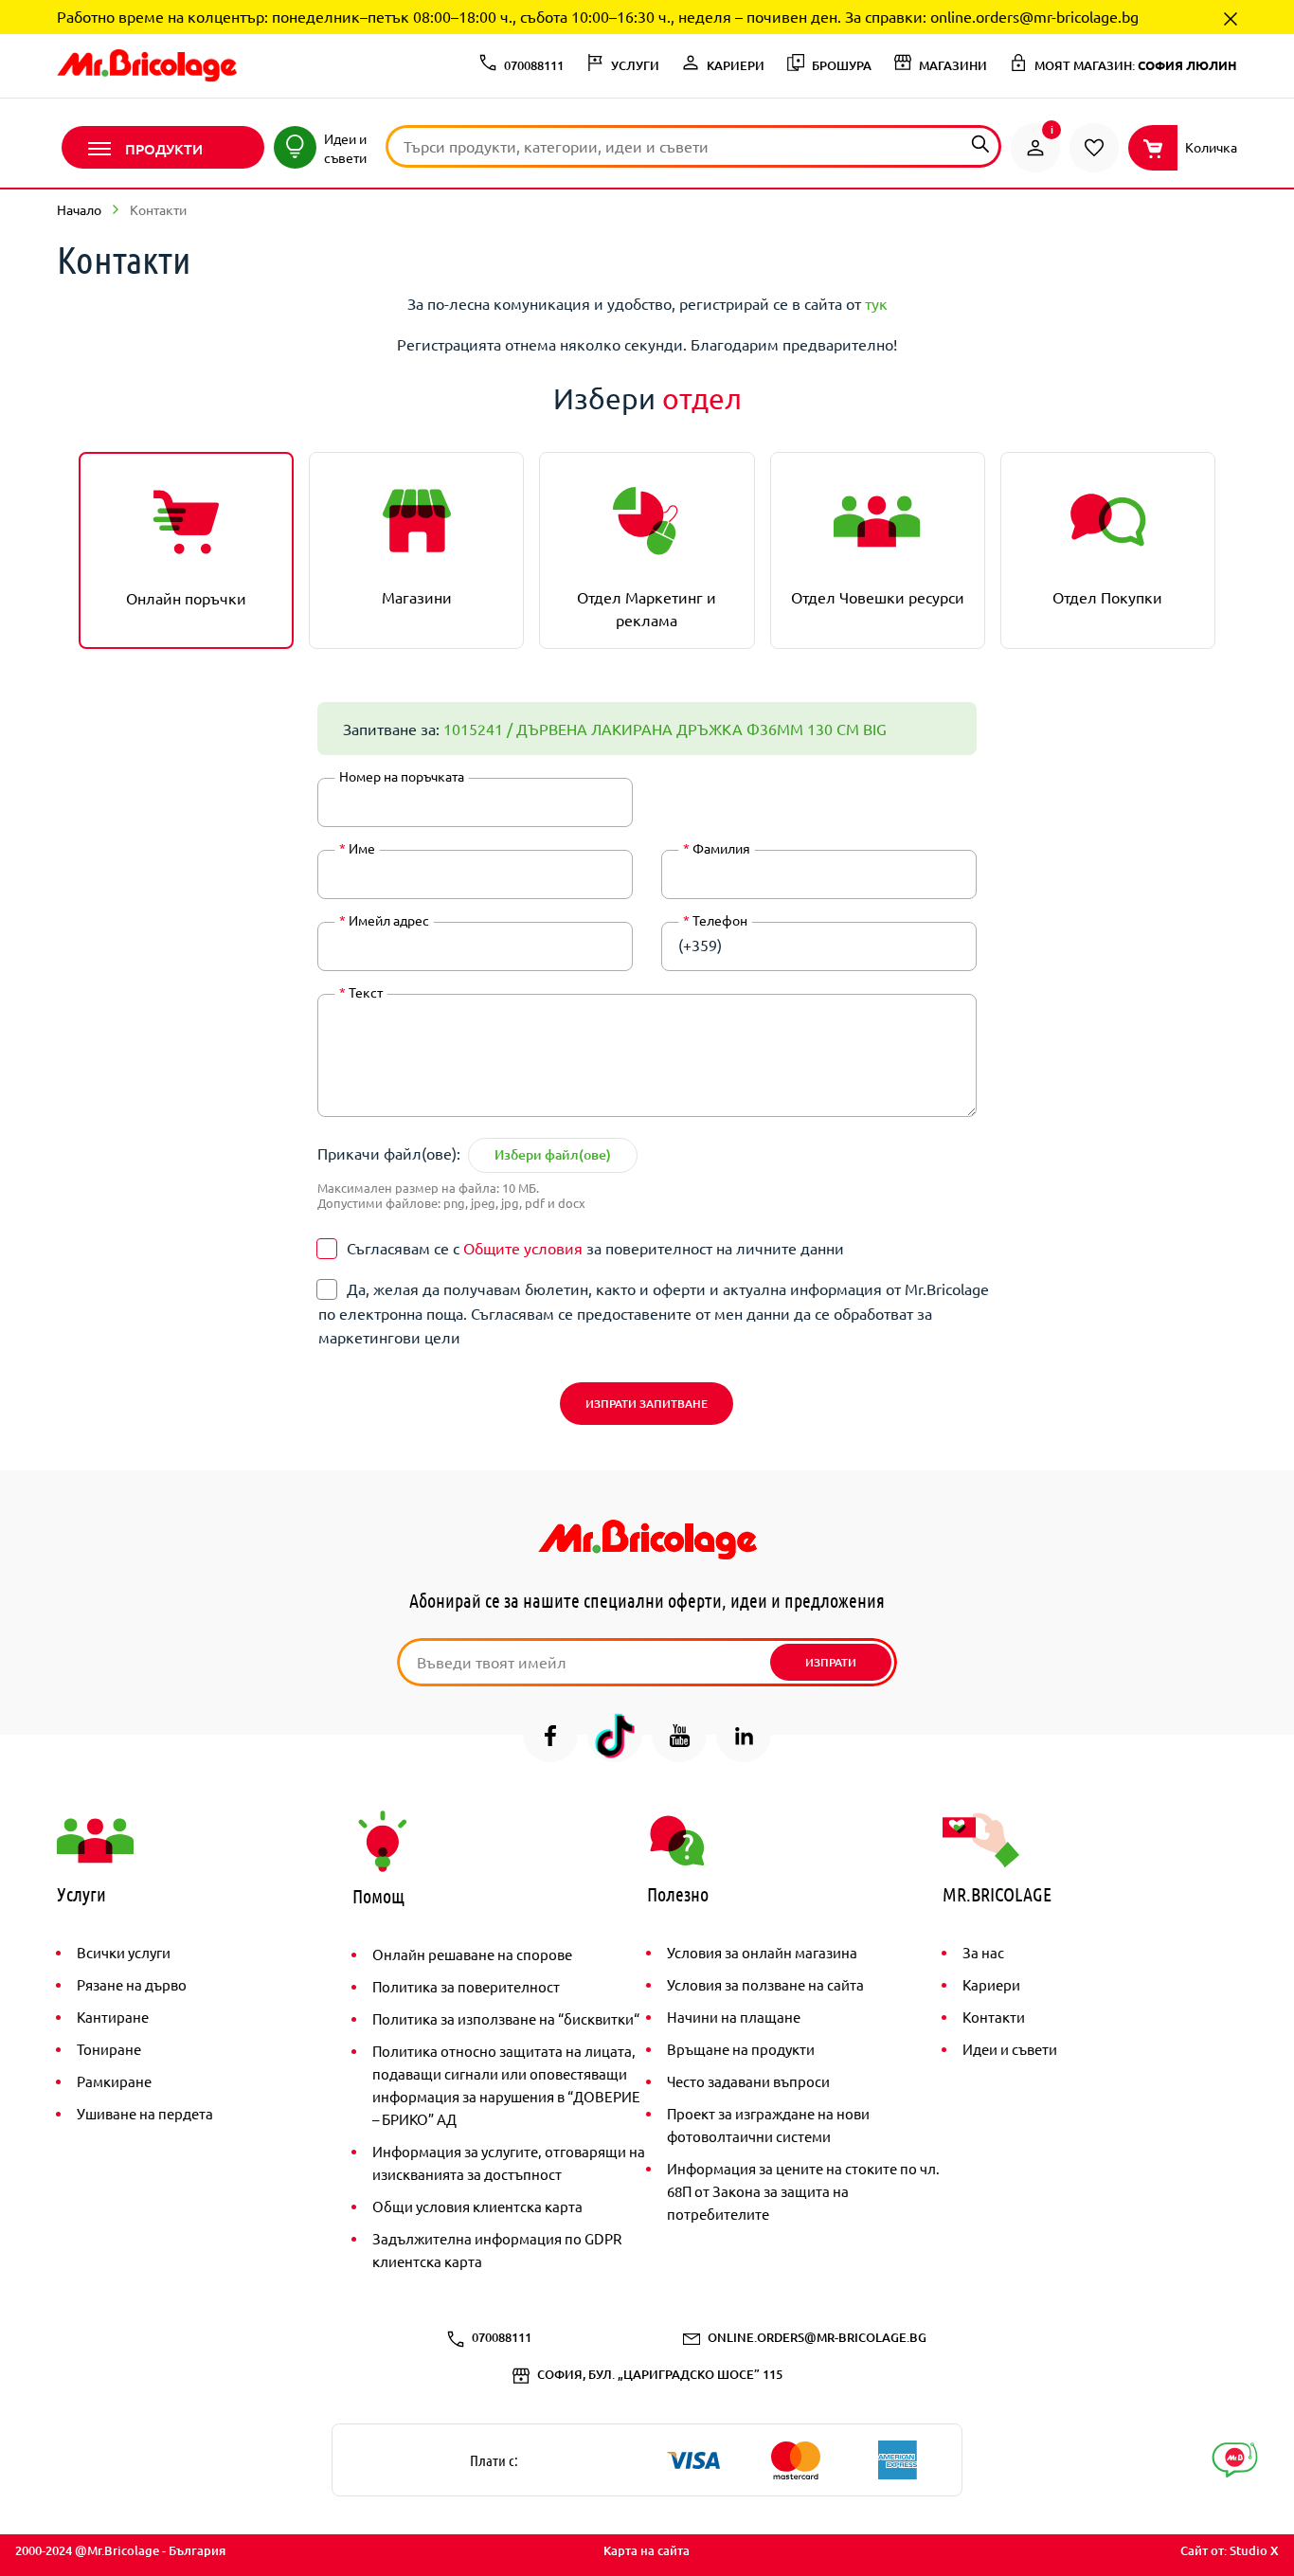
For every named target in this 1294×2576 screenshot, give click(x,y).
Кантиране (113, 2017)
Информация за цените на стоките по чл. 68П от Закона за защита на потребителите (803, 2191)
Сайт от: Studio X (1230, 2550)
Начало (79, 209)
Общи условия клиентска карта (477, 2206)
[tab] (186, 550)
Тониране (109, 2049)
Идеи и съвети (1010, 2049)
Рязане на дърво (132, 1984)
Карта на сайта (647, 2550)
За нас (983, 1952)
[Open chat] (1235, 2460)
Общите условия (523, 1248)
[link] (1035, 148)
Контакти (994, 2017)
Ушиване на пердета (145, 2113)
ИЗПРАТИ (831, 1662)
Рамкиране (114, 2081)
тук (876, 303)
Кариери (991, 1984)
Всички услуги (124, 1952)
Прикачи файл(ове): (389, 1153)
